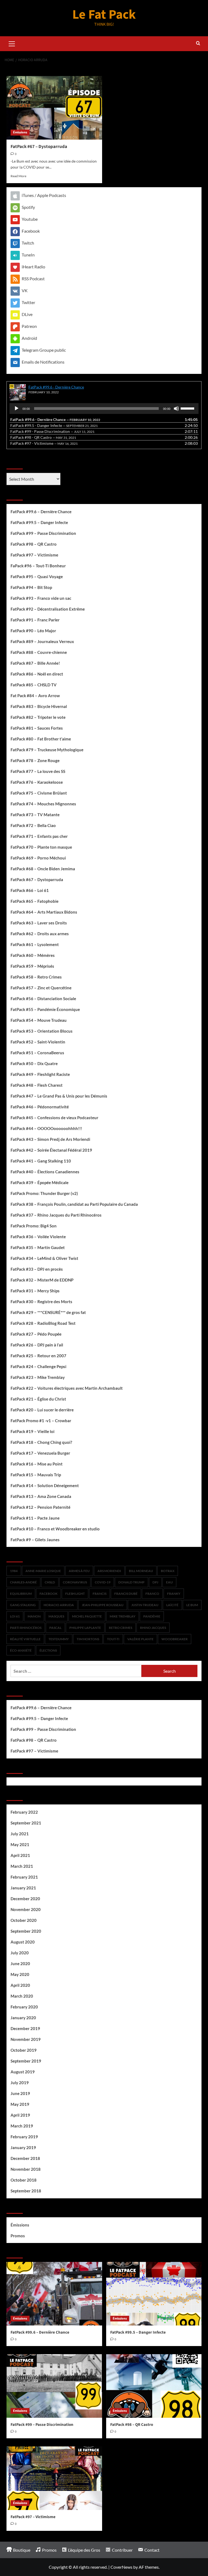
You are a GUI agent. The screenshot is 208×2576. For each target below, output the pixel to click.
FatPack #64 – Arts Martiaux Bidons (44, 912)
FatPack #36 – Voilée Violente (38, 1237)
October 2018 (24, 2180)
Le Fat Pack (104, 15)
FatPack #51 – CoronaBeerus (37, 1053)
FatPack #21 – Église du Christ (38, 1399)
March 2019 (22, 2126)
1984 (14, 1571)
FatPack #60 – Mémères (33, 955)
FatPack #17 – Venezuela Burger (40, 1453)
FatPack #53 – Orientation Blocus (42, 1031)
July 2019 (20, 2083)
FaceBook (48, 1594)
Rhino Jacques (153, 1628)
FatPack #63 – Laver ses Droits (39, 923)
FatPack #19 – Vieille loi (32, 1431)
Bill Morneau (141, 1571)
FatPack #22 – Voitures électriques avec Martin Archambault (67, 1388)
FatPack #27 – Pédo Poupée (36, 1334)
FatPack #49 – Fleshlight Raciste (40, 1074)
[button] (12, 43)
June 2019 (20, 2093)
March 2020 (22, 1996)
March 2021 (22, 1866)
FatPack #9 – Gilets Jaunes (35, 1540)
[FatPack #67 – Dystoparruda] (54, 108)
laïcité (172, 1605)
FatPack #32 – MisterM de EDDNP (42, 1280)
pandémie (152, 1616)
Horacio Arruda (59, 1605)
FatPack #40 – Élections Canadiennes (45, 1172)
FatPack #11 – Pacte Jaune (35, 1518)
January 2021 (23, 1888)
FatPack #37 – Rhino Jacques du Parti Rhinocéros (56, 1215)
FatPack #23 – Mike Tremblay (38, 1377)
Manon (34, 1616)
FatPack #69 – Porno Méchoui (38, 858)
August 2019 (23, 2072)
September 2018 (26, 2191)
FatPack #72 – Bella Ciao (33, 825)
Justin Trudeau (145, 1605)
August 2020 (23, 1942)
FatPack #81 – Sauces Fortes (37, 728)
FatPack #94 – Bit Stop (31, 587)
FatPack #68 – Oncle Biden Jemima (43, 869)
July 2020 (20, 1953)
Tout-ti (113, 1639)
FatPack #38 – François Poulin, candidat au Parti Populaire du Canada (74, 1204)
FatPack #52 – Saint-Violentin (38, 1042)
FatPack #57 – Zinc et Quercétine (41, 988)
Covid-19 (103, 1582)
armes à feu (79, 1571)
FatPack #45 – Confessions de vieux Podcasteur (54, 1118)
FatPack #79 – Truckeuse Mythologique (47, 750)
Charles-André (23, 1582)
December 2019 (25, 2028)
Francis (100, 1594)
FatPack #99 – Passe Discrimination (43, 533)
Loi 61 (15, 1616)
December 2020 (25, 1899)
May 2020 (20, 1974)
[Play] (17, 409)
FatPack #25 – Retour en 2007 (38, 1356)
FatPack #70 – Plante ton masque (41, 847)
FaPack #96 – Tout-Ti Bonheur (38, 566)
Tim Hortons (88, 1639)
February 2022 (24, 1812)
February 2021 (24, 1877)
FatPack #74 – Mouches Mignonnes (43, 804)
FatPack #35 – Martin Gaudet (38, 1247)
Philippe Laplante (85, 1628)
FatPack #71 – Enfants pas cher (39, 836)
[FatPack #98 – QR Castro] (154, 2386)
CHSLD (50, 1582)
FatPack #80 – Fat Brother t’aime (41, 739)
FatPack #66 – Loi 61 (30, 890)
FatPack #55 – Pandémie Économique (45, 1009)
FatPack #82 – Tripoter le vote (38, 717)
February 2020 (24, 2007)
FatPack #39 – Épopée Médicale (40, 1182)
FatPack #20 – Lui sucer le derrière (42, 1410)
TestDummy (59, 1639)
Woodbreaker (175, 1639)
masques (56, 1616)
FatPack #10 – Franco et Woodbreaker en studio (55, 1529)
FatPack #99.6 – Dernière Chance (41, 512)
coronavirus (75, 1582)
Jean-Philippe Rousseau (103, 1605)
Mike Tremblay (123, 1616)
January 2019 (23, 2147)
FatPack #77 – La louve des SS (38, 771)
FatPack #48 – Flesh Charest (37, 1085)
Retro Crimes (121, 1628)
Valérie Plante (140, 1639)
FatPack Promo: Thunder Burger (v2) (44, 1193)
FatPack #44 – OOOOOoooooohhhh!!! (46, 1128)
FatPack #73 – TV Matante (35, 815)
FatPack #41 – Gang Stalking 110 (41, 1161)
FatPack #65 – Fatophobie (35, 901)
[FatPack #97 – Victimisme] (54, 2478)
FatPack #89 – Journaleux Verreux (42, 641)
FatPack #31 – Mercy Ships (35, 1291)
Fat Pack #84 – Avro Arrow (35, 696)
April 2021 (20, 1855)
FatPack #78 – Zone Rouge (35, 760)
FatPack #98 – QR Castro (34, 544)
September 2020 (26, 1931)
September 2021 (26, 1823)
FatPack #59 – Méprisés (32, 966)
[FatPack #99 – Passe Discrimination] (54, 2386)
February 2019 (24, 2137)
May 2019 (20, 2104)
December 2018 (25, 2158)
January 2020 (23, 2018)
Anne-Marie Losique (43, 1571)
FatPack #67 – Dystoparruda (39, 147)
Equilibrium (21, 1594)
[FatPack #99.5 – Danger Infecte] (154, 2294)
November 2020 (26, 1909)
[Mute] (176, 409)
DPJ (155, 1582)
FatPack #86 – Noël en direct (37, 674)
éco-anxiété (21, 1650)
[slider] (188, 408)
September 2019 (26, 2061)
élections (48, 1650)
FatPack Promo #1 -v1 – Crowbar (41, 1421)
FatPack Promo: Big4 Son (34, 1226)
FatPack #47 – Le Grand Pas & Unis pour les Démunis (59, 1096)
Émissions (20, 132)
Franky (174, 1594)
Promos (18, 2236)
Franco (152, 1594)
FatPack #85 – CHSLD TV (34, 685)
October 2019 (24, 2050)
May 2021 (20, 1844)
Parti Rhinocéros (26, 1628)
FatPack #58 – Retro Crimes (36, 977)
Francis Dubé (126, 1594)
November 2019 (26, 2039)
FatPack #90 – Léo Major (33, 631)
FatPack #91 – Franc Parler (35, 620)
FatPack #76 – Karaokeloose (37, 782)
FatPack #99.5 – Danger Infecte (39, 522)
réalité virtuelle (25, 1639)
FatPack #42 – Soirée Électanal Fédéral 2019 (51, 1150)
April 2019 (20, 2115)
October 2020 (24, 1920)
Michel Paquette (87, 1616)
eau (169, 1582)
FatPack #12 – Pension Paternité (40, 1507)
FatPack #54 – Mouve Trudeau (39, 1020)
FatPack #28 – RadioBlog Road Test (43, 1323)
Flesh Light (75, 1594)
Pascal (55, 1628)
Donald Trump (131, 1582)
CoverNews (121, 2567)
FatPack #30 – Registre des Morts (41, 1302)
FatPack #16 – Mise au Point (37, 1464)
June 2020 (20, 1964)
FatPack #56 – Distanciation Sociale (43, 999)
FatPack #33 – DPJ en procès (37, 1269)
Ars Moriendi (109, 1571)
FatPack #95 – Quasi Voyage (37, 577)
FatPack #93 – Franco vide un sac (41, 598)
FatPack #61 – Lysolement (35, 944)
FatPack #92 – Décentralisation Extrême (48, 609)
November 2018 (26, 2169)
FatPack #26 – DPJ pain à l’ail (37, 1345)
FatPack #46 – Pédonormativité (40, 1107)
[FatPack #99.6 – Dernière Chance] (54, 2294)
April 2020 (20, 1985)
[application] (104, 409)
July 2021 (20, 1834)
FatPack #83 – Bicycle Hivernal (39, 706)
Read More (18, 176)
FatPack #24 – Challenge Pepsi (38, 1366)
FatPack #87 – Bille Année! (35, 663)
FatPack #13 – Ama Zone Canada (41, 1496)
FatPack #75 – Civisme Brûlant (39, 793)
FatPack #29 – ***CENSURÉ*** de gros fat (48, 1312)
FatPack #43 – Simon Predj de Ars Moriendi (50, 1139)
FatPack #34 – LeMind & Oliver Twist (44, 1258)
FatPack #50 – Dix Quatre (34, 1063)
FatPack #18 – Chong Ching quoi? (41, 1442)
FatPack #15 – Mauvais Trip (36, 1475)
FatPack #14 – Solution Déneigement (45, 1485)
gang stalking (23, 1605)
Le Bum (192, 1605)
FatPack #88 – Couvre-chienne (39, 652)
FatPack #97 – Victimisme (34, 555)
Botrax (168, 1571)
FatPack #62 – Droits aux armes (40, 934)
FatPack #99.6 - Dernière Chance (56, 387)
